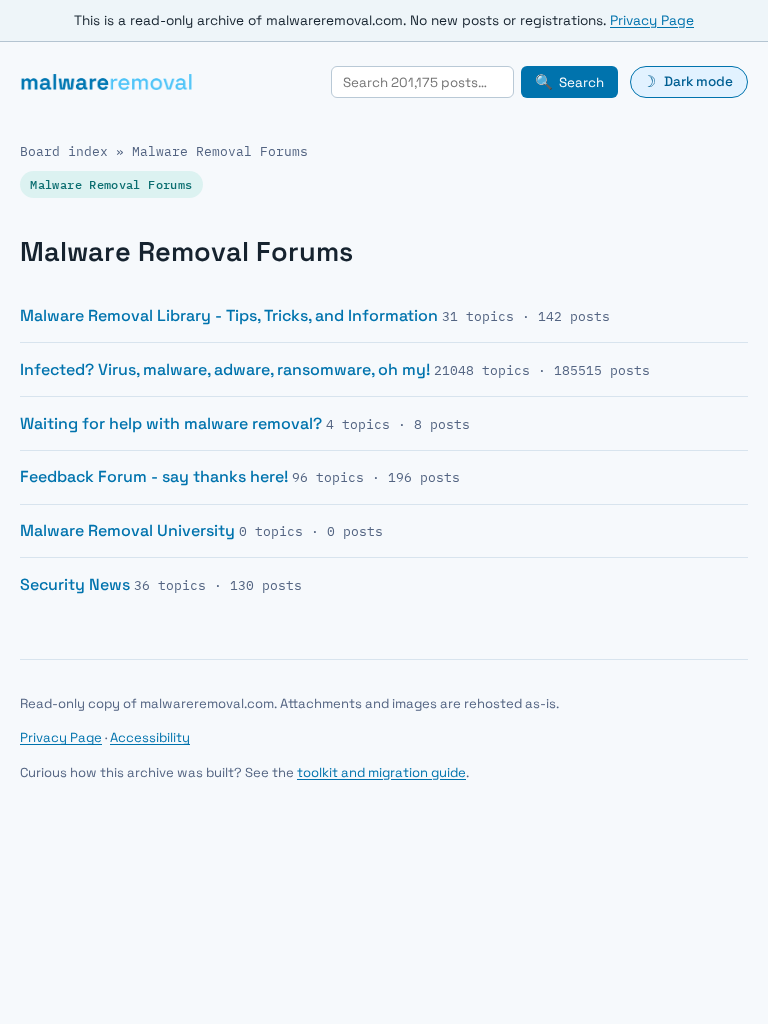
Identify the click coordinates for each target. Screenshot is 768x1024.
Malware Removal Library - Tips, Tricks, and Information (229, 315)
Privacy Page (652, 20)
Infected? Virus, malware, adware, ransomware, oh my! (225, 369)
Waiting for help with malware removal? (171, 423)
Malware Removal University (127, 530)
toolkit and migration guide (381, 772)
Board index (64, 151)
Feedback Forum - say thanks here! (154, 476)
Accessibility (150, 737)
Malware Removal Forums (220, 151)
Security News (75, 584)
